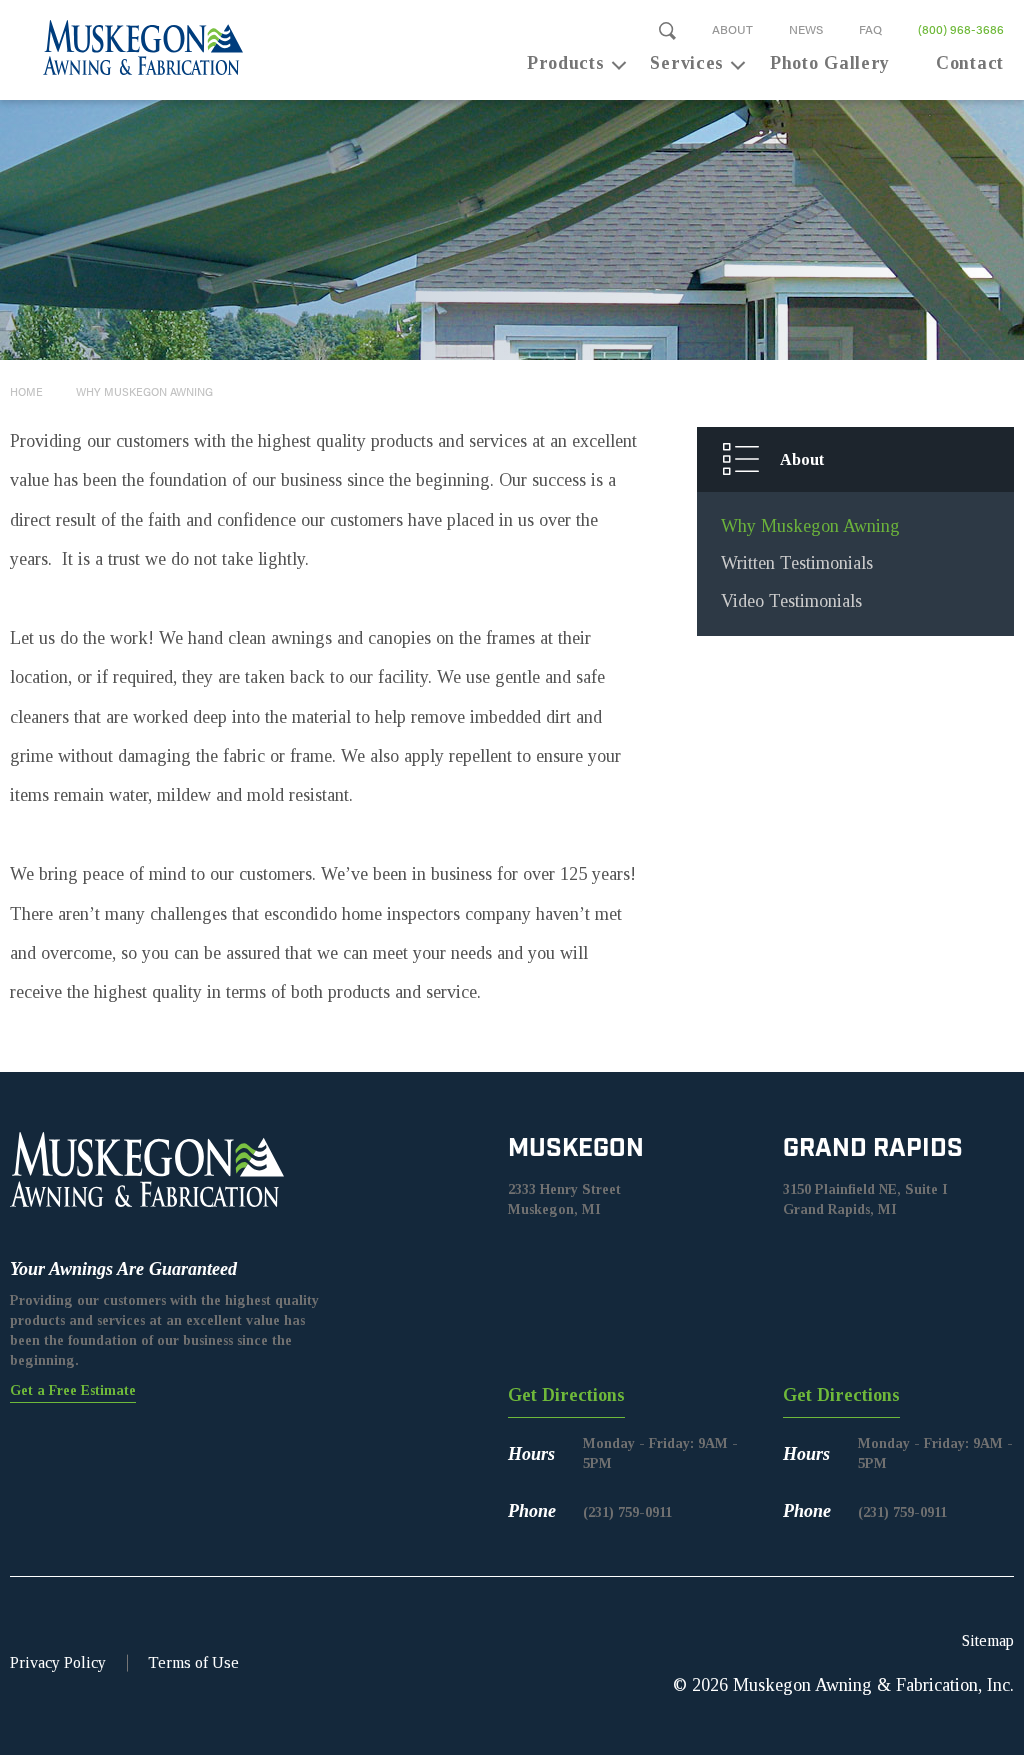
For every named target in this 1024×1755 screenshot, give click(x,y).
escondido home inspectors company (397, 914)
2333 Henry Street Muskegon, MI (564, 1199)
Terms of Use (193, 1662)
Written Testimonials (797, 563)
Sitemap (988, 1640)
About (732, 29)
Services (687, 63)
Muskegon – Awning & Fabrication (131, 47)
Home (26, 391)
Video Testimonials (791, 601)
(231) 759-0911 (627, 1512)
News (806, 29)
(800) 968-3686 (961, 29)
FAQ (870, 29)
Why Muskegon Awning (144, 391)
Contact (970, 63)
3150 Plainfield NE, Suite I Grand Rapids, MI (865, 1199)
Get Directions (566, 1395)
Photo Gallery (830, 63)
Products (566, 63)
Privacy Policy (58, 1662)
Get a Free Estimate (73, 1390)
